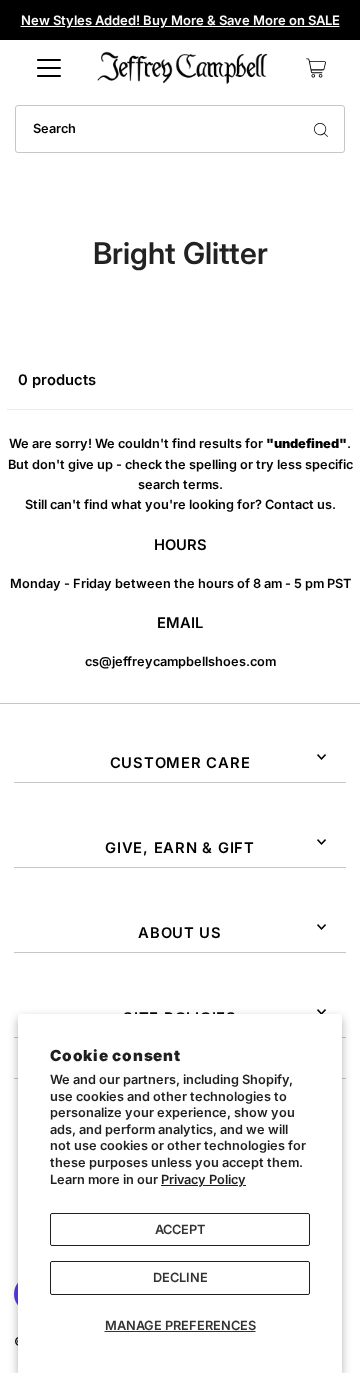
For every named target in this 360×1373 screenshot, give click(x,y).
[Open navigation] (49, 68)
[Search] (321, 129)
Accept (180, 1229)
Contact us (298, 504)
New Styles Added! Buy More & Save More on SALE (180, 20)
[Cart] (316, 68)
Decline (180, 1277)
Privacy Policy (203, 1179)
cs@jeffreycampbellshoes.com (180, 661)
